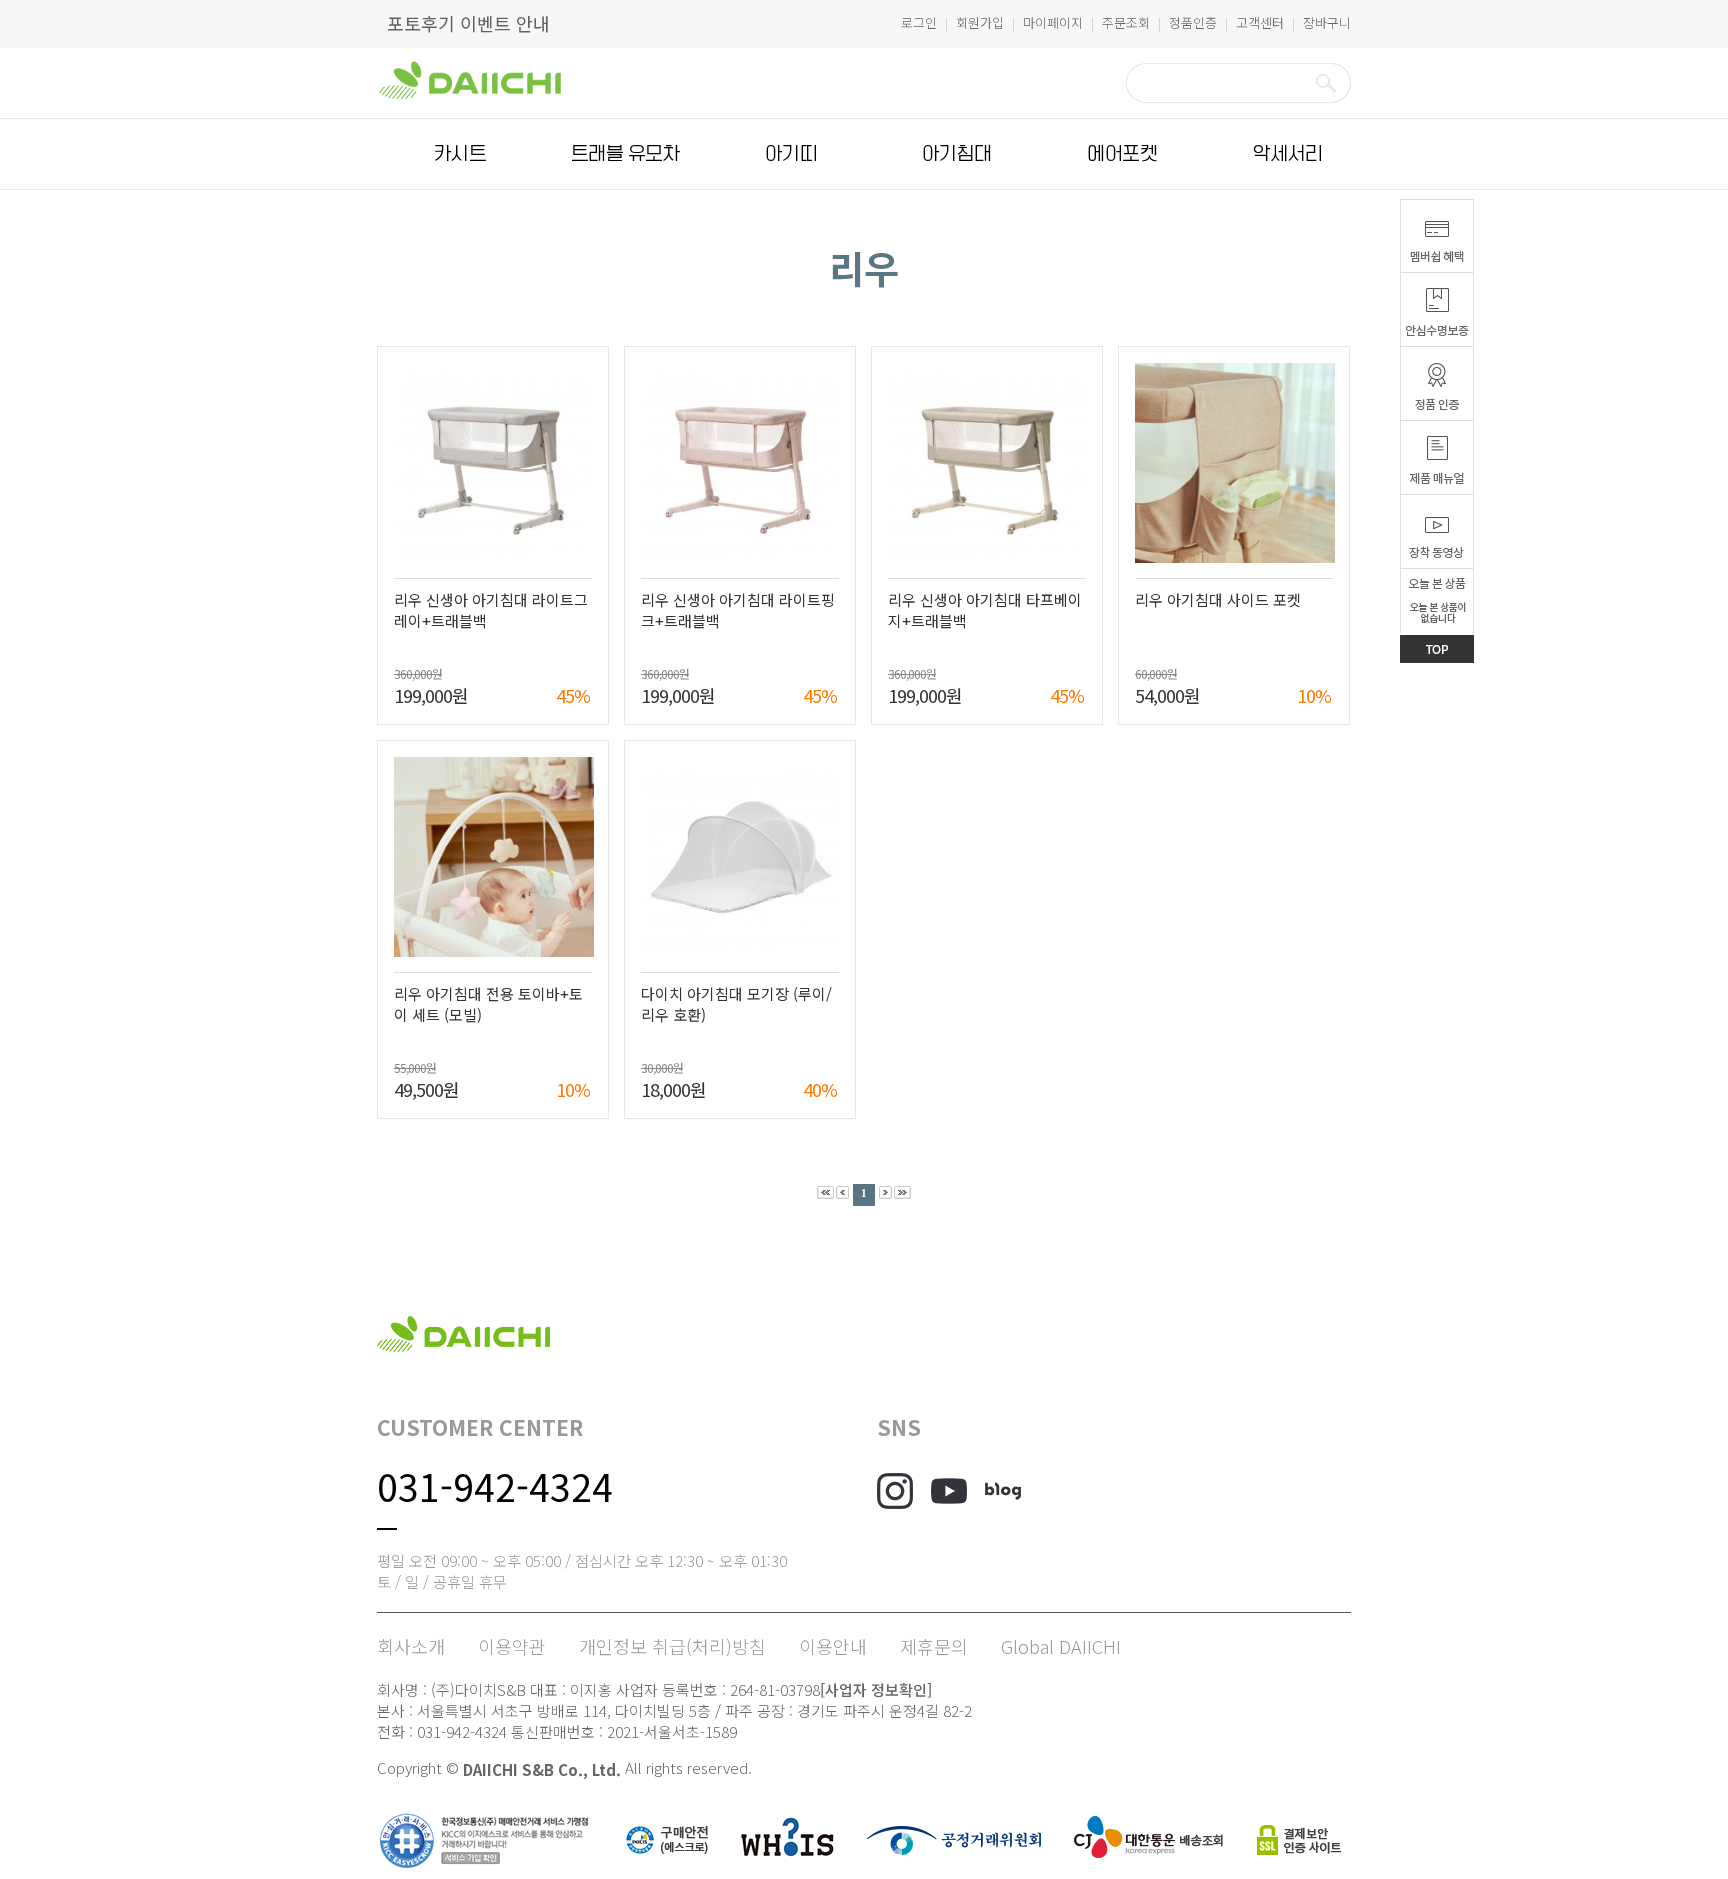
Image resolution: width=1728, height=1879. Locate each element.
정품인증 (1193, 22)
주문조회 (1126, 22)
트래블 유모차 (625, 154)
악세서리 (1288, 154)
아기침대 (957, 154)
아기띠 (791, 154)
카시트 (460, 154)
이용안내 (833, 1646)
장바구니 (1327, 22)
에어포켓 (1122, 154)
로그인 (919, 22)
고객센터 (1260, 22)
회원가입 (980, 22)
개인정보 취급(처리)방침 (672, 1646)
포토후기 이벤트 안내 (468, 23)
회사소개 (411, 1646)
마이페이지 (1053, 22)
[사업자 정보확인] (876, 1689)
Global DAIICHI (1061, 1646)
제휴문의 (934, 1646)
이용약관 (512, 1646)
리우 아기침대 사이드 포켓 (1218, 599)
